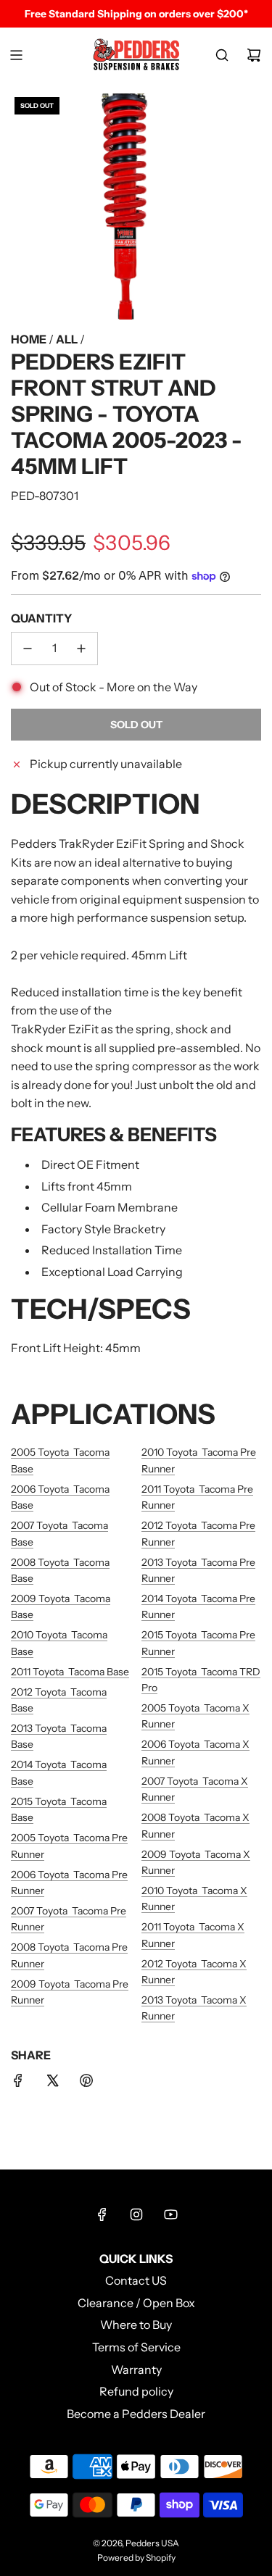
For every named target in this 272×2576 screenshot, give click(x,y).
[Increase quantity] (81, 649)
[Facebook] (102, 2214)
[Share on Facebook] (18, 2083)
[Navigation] (16, 55)
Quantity (41, 618)
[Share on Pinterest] (86, 2083)
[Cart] (254, 55)
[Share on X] (52, 2083)
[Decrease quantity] (28, 649)
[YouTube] (170, 2214)
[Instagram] (136, 2214)
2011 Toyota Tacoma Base (70, 1672)
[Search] (222, 55)
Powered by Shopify (136, 2558)
